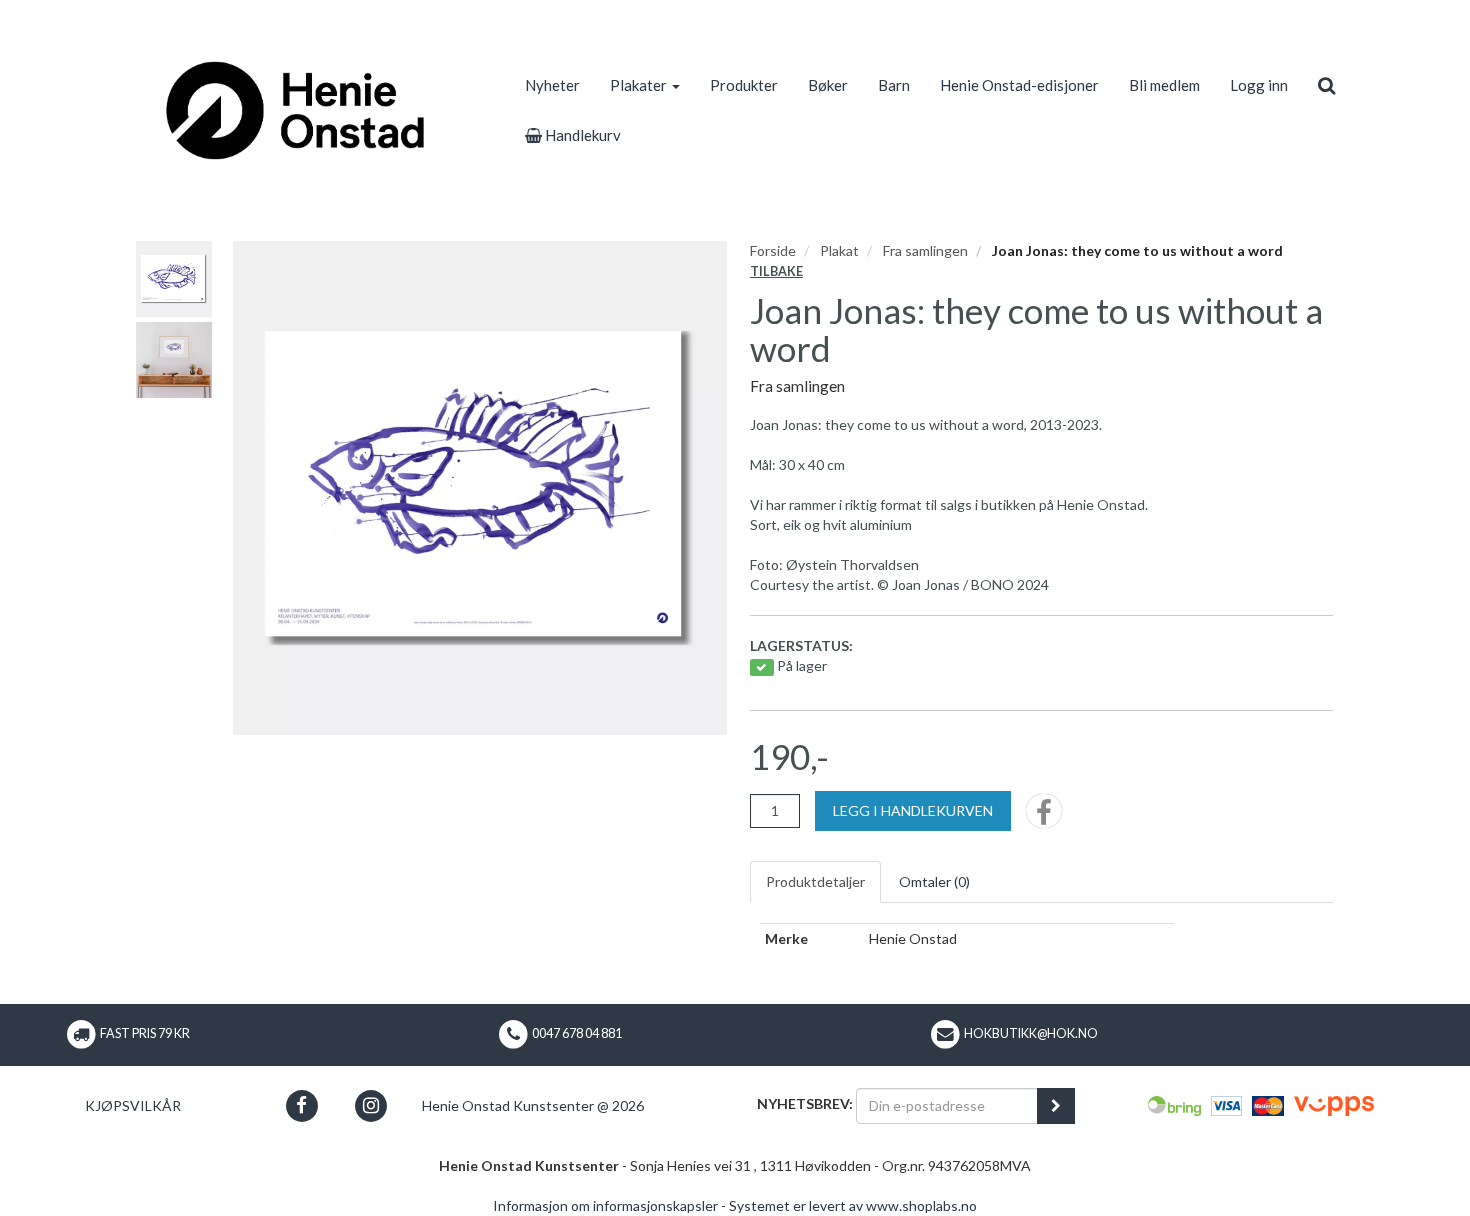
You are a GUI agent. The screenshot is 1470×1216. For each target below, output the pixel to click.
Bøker (828, 85)
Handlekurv (581, 135)
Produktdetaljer (815, 881)
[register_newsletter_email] (1056, 1106)
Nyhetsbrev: (805, 1103)
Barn (894, 85)
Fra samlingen (925, 250)
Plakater (640, 85)
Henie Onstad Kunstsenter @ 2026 (533, 1105)
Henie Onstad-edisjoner (1019, 85)
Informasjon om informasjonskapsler (605, 1205)
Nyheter (552, 85)
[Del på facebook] (1044, 817)
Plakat (839, 250)
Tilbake (776, 271)
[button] (301, 1105)
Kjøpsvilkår (133, 1105)
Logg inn (1259, 85)
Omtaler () (934, 881)
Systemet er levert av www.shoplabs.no (853, 1205)
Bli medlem (1164, 85)
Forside (773, 250)
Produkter (744, 85)
